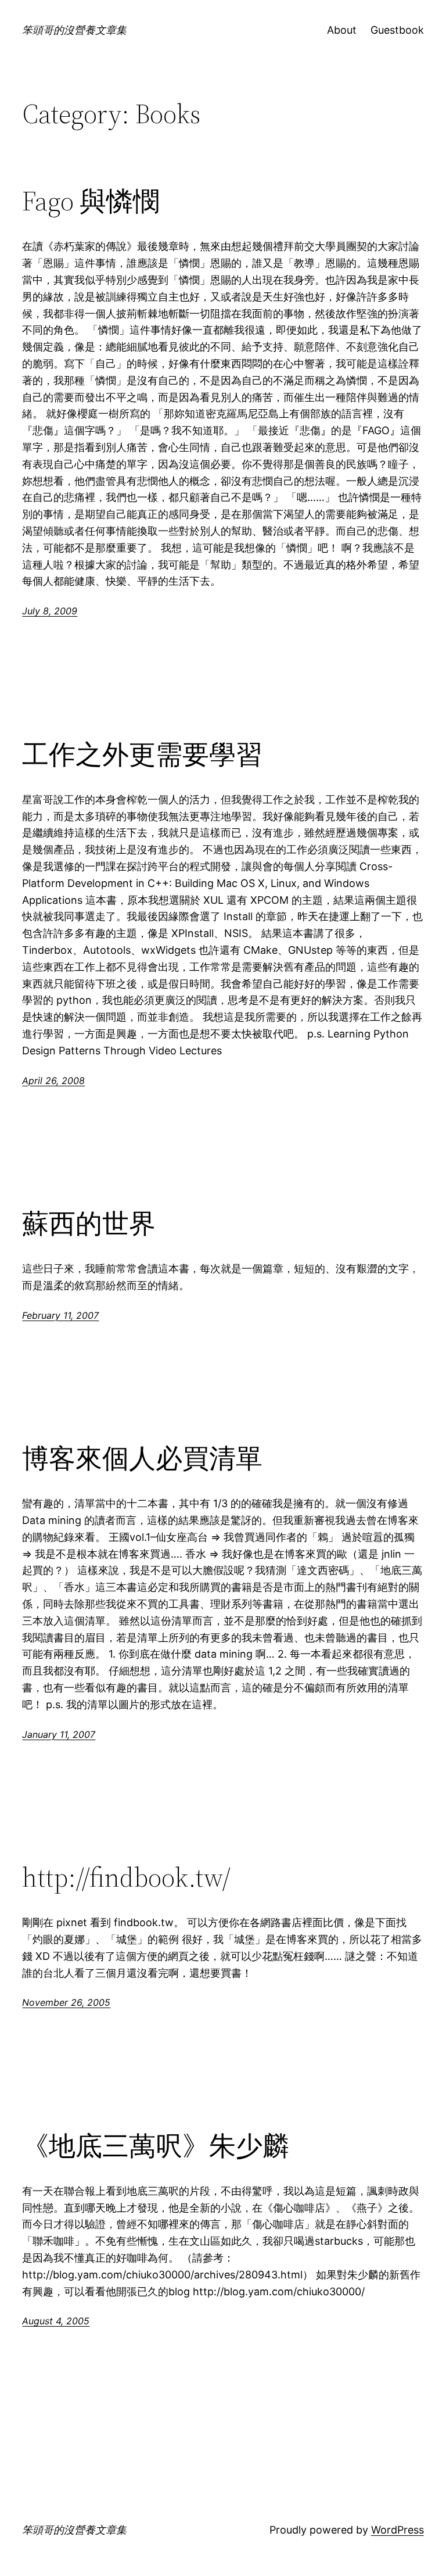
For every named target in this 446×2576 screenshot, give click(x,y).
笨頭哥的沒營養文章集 (74, 30)
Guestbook (397, 30)
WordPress (398, 2530)
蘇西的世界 (89, 1223)
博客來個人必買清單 (142, 1458)
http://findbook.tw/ (126, 1877)
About (342, 30)
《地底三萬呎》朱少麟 (156, 2146)
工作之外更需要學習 (142, 754)
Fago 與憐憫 (91, 201)
